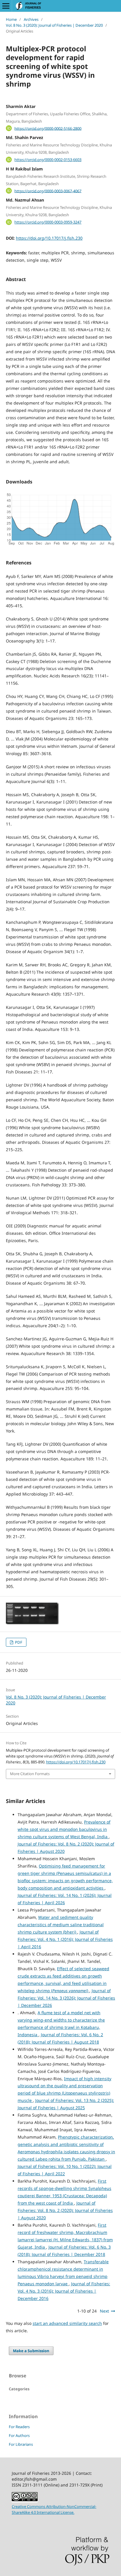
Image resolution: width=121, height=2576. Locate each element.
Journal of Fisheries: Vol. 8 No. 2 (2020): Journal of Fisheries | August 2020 (65, 2210)
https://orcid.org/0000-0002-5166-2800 (48, 128)
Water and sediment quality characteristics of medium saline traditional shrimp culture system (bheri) (61, 1925)
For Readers (19, 2427)
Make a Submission (31, 2351)
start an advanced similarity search (67, 2323)
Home (11, 19)
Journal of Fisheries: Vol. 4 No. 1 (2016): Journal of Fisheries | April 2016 (65, 1939)
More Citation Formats (30, 1774)
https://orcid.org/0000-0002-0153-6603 (48, 160)
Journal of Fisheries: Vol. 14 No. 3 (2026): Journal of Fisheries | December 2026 (66, 1998)
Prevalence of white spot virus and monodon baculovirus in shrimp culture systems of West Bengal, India (64, 1829)
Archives (31, 19)
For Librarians (21, 2444)
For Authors (19, 2435)
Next (104, 2311)
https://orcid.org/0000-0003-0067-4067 (48, 191)
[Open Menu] (6, 6)
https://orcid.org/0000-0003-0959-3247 (48, 222)
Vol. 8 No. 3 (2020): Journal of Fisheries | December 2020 (54, 25)
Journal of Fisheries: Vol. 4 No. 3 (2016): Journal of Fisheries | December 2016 (64, 2291)
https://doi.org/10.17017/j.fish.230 (49, 238)
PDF (18, 1642)
